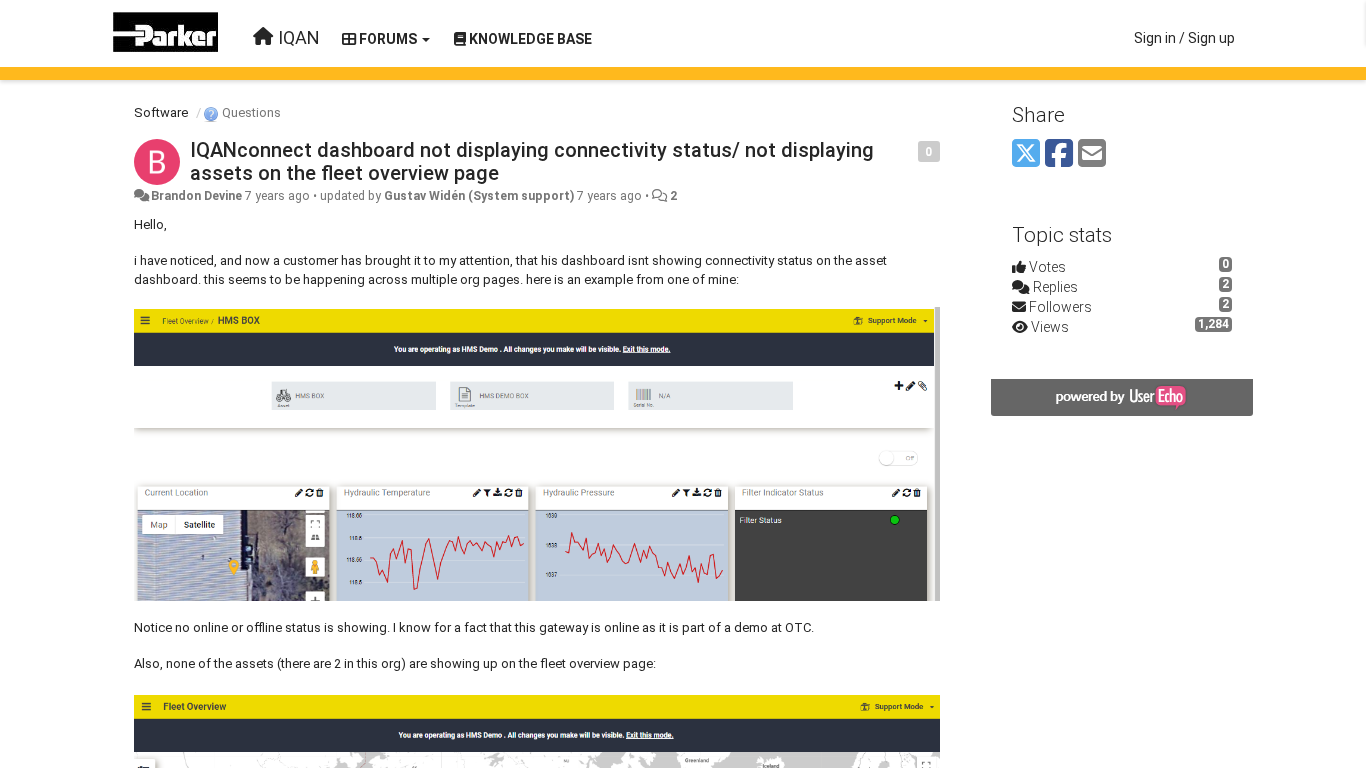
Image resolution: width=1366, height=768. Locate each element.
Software (161, 112)
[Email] (1092, 154)
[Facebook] (1059, 154)
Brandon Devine (196, 196)
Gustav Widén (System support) (479, 196)
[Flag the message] (907, 150)
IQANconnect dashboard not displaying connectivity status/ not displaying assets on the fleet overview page (532, 161)
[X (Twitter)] (1026, 154)
